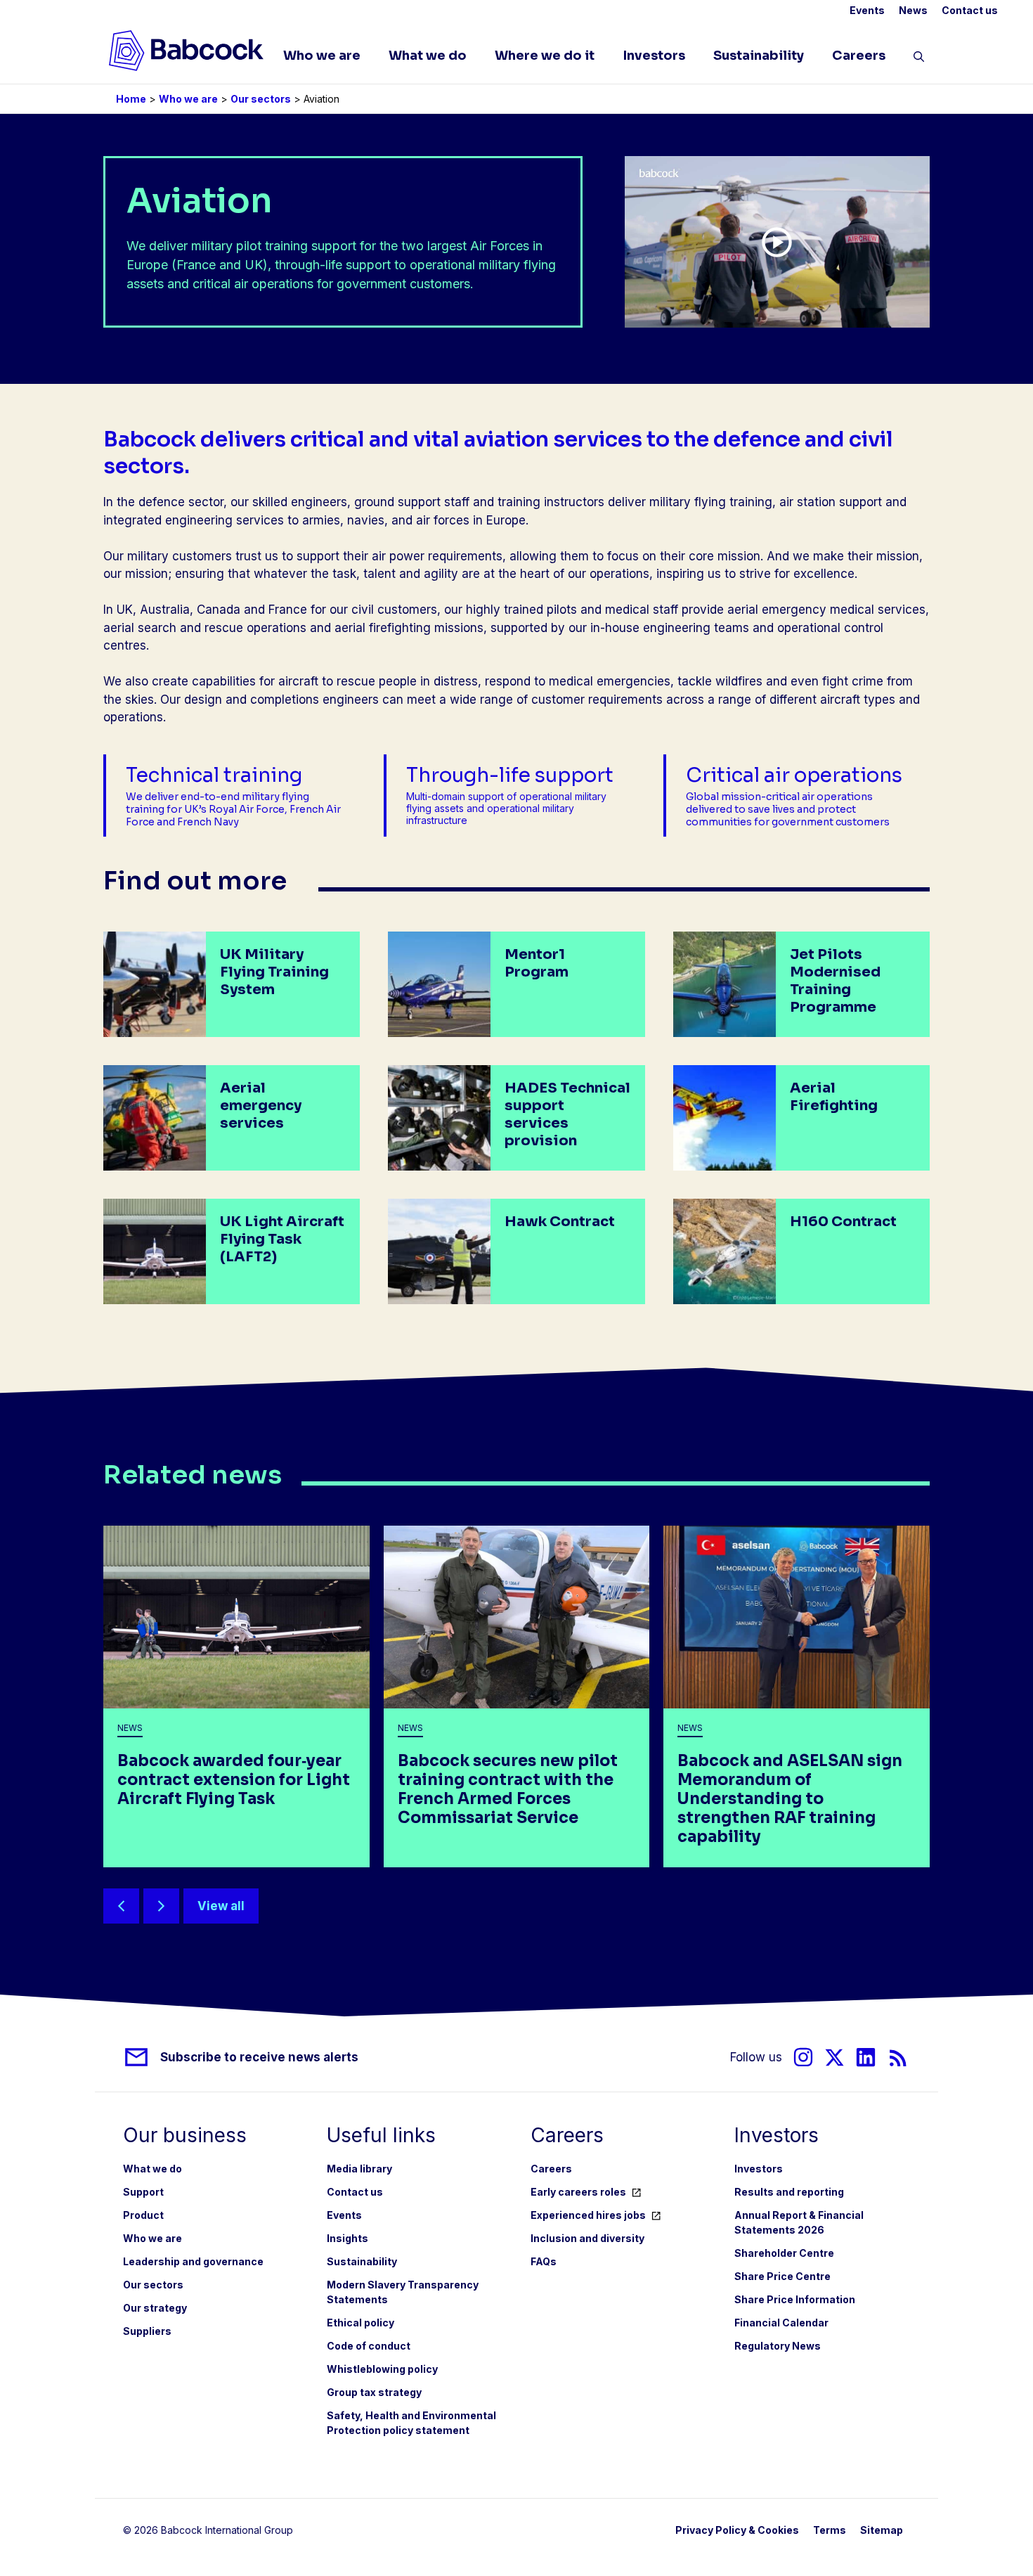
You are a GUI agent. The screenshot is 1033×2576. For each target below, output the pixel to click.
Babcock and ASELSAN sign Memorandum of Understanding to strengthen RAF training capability (790, 1799)
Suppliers (147, 2331)
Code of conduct (369, 2346)
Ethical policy (360, 2323)
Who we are (322, 56)
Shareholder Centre (784, 2253)
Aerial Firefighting (834, 1097)
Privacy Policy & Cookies (737, 2530)
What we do (428, 56)
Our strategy (155, 2308)
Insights (347, 2238)
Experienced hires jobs (588, 2215)
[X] (834, 2057)
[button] (919, 59)
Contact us (970, 10)
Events (867, 10)
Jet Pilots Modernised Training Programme (835, 981)
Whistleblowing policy (382, 2369)
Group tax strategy (374, 2392)
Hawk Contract (560, 1222)
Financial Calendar (781, 2323)
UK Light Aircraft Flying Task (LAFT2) (282, 1239)
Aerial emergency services (261, 1106)
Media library (359, 2169)
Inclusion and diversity (587, 2238)
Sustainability (759, 56)
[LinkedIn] (866, 2057)
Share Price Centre (782, 2276)
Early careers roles (578, 2192)
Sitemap (882, 2530)
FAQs (544, 2261)
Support (143, 2192)
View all (221, 1906)
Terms (830, 2530)
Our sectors (261, 99)
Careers (859, 56)
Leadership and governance (193, 2261)
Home (131, 99)
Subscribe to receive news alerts (259, 2057)
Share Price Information (795, 2299)
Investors (654, 56)
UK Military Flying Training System (274, 972)
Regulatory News (778, 2346)
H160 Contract (843, 1222)
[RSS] (898, 2057)
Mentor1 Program (537, 963)
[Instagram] (803, 2057)
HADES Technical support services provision (567, 1114)
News (913, 10)
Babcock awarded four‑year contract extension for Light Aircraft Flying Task (234, 1780)
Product (143, 2215)
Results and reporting (789, 2192)
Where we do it (545, 56)
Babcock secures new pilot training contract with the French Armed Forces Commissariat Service (508, 1789)
